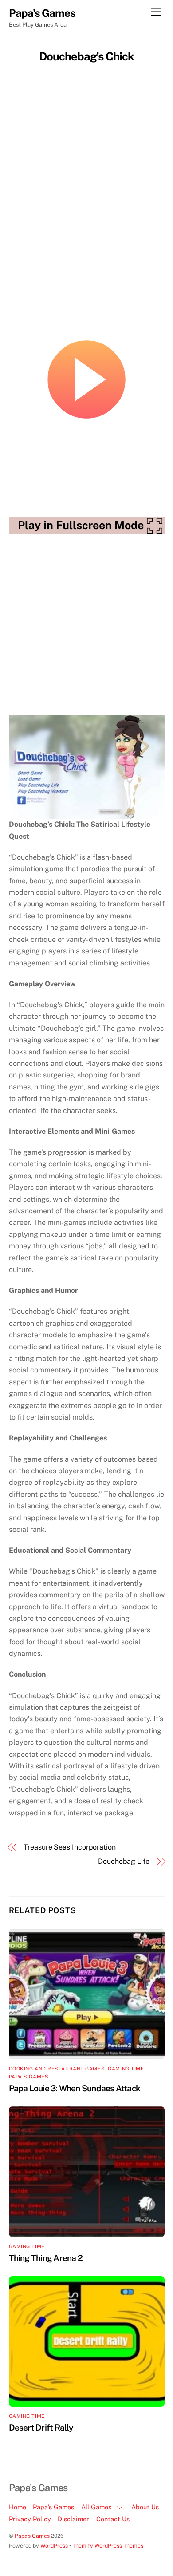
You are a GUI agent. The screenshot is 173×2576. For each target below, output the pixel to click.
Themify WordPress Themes (108, 2546)
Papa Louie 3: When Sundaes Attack (75, 2088)
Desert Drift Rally (41, 2428)
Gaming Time (126, 2069)
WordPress (54, 2546)
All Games (96, 2507)
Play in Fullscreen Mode (81, 525)
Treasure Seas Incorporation (70, 1847)
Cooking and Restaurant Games (57, 2069)
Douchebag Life (124, 1861)
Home (18, 2507)
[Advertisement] (86, 156)
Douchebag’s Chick (87, 56)
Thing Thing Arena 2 (46, 2258)
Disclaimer (73, 2519)
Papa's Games (29, 2077)
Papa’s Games (53, 2507)
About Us (145, 2507)
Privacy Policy (30, 2519)
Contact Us (113, 2519)
